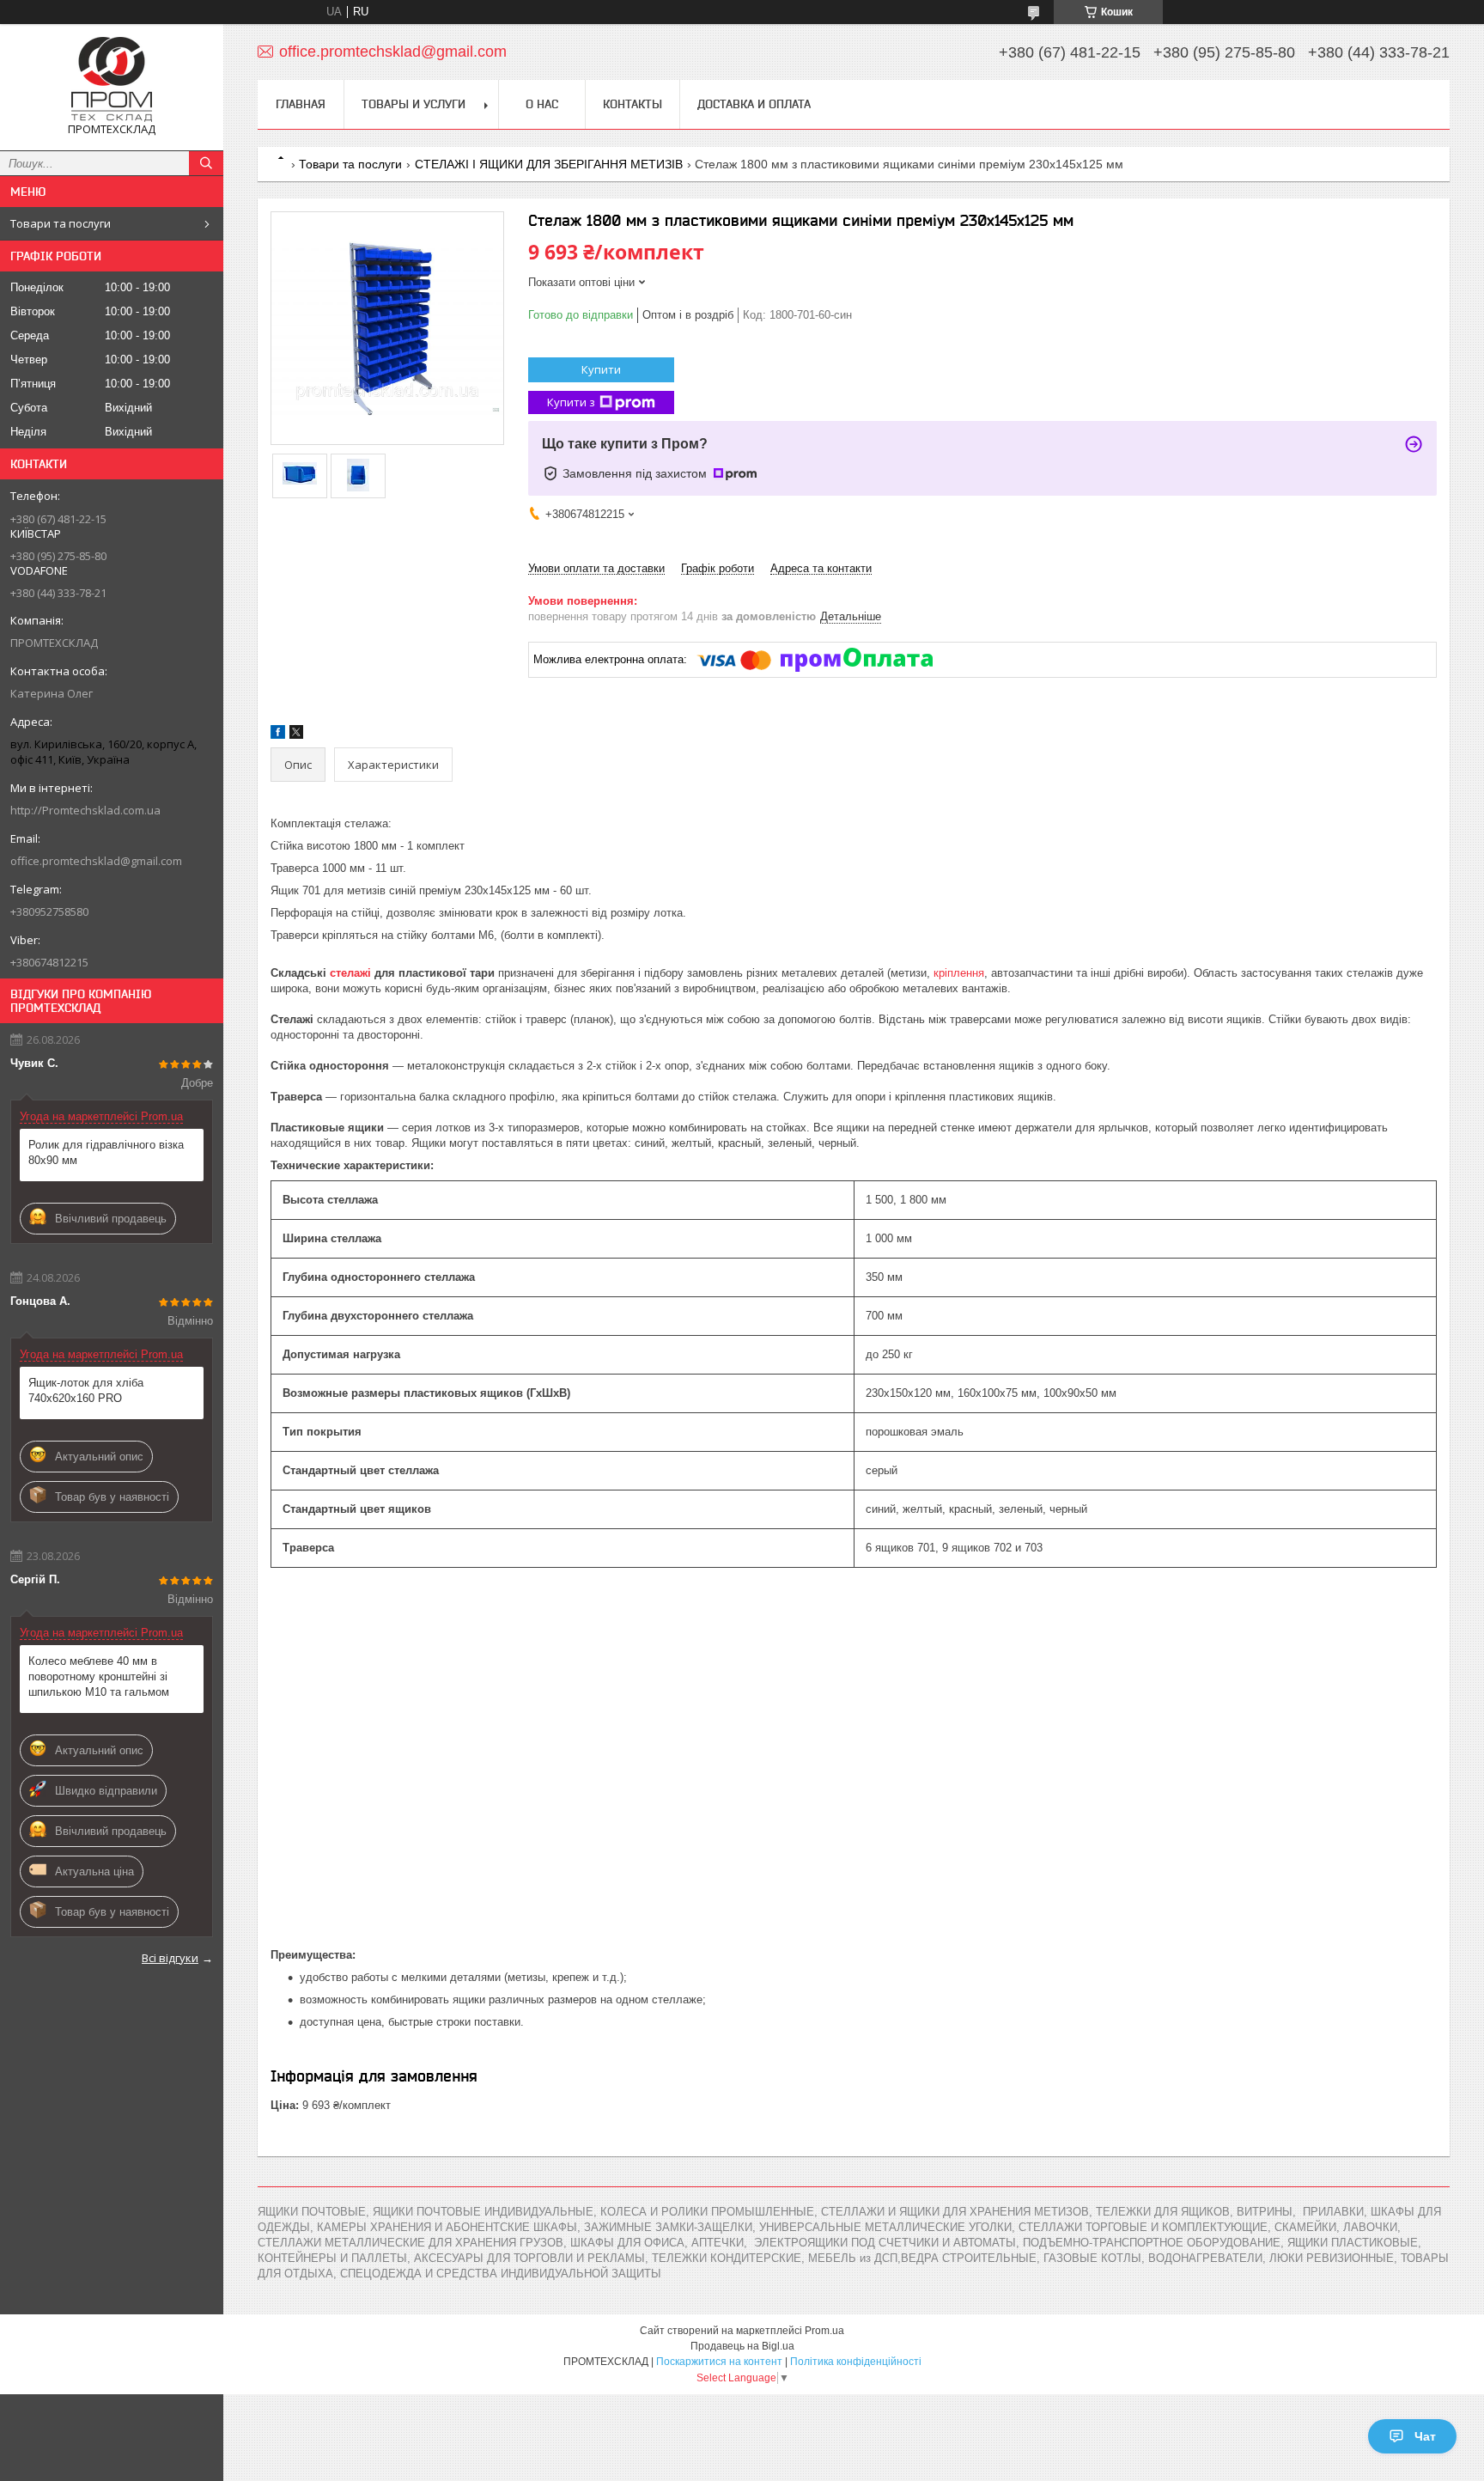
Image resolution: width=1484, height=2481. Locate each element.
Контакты (633, 104)
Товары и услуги (414, 104)
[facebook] (278, 735)
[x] (296, 735)
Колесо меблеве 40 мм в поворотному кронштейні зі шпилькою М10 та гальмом (99, 1676)
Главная (301, 104)
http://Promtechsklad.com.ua (85, 810)
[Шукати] (206, 163)
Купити (601, 369)
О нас (542, 104)
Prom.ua (824, 2331)
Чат (1425, 2436)
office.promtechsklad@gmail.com (96, 861)
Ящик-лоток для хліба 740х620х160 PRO (86, 1390)
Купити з (571, 402)
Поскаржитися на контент (719, 2362)
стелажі (350, 973)
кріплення (959, 973)
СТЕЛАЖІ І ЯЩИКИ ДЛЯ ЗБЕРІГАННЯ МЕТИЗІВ (549, 164)
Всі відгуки (170, 1958)
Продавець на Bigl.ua (742, 2346)
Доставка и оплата (754, 104)
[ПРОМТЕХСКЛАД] (112, 79)
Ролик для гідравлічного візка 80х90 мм (106, 1152)
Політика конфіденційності (856, 2362)
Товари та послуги (61, 223)
